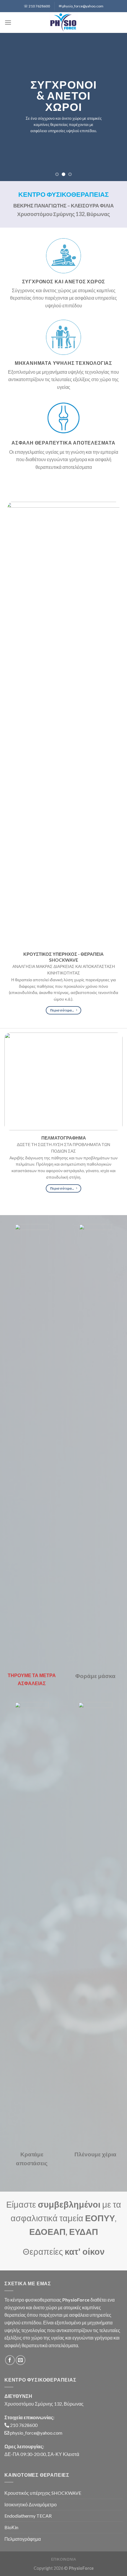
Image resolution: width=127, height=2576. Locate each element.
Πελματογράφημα (23, 2539)
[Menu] (8, 22)
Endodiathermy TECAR (28, 2516)
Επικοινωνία (64, 2559)
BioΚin (11, 2527)
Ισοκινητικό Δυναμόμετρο (31, 2504)
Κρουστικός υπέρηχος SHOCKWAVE (43, 2493)
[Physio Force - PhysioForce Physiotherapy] (64, 23)
